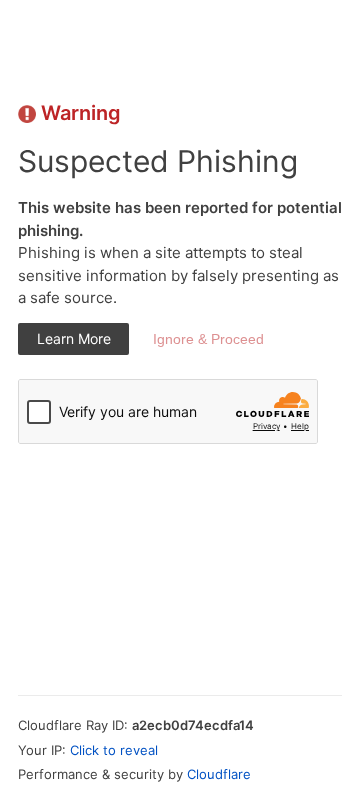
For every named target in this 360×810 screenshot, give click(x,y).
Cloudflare (219, 774)
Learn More (74, 338)
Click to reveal (114, 750)
